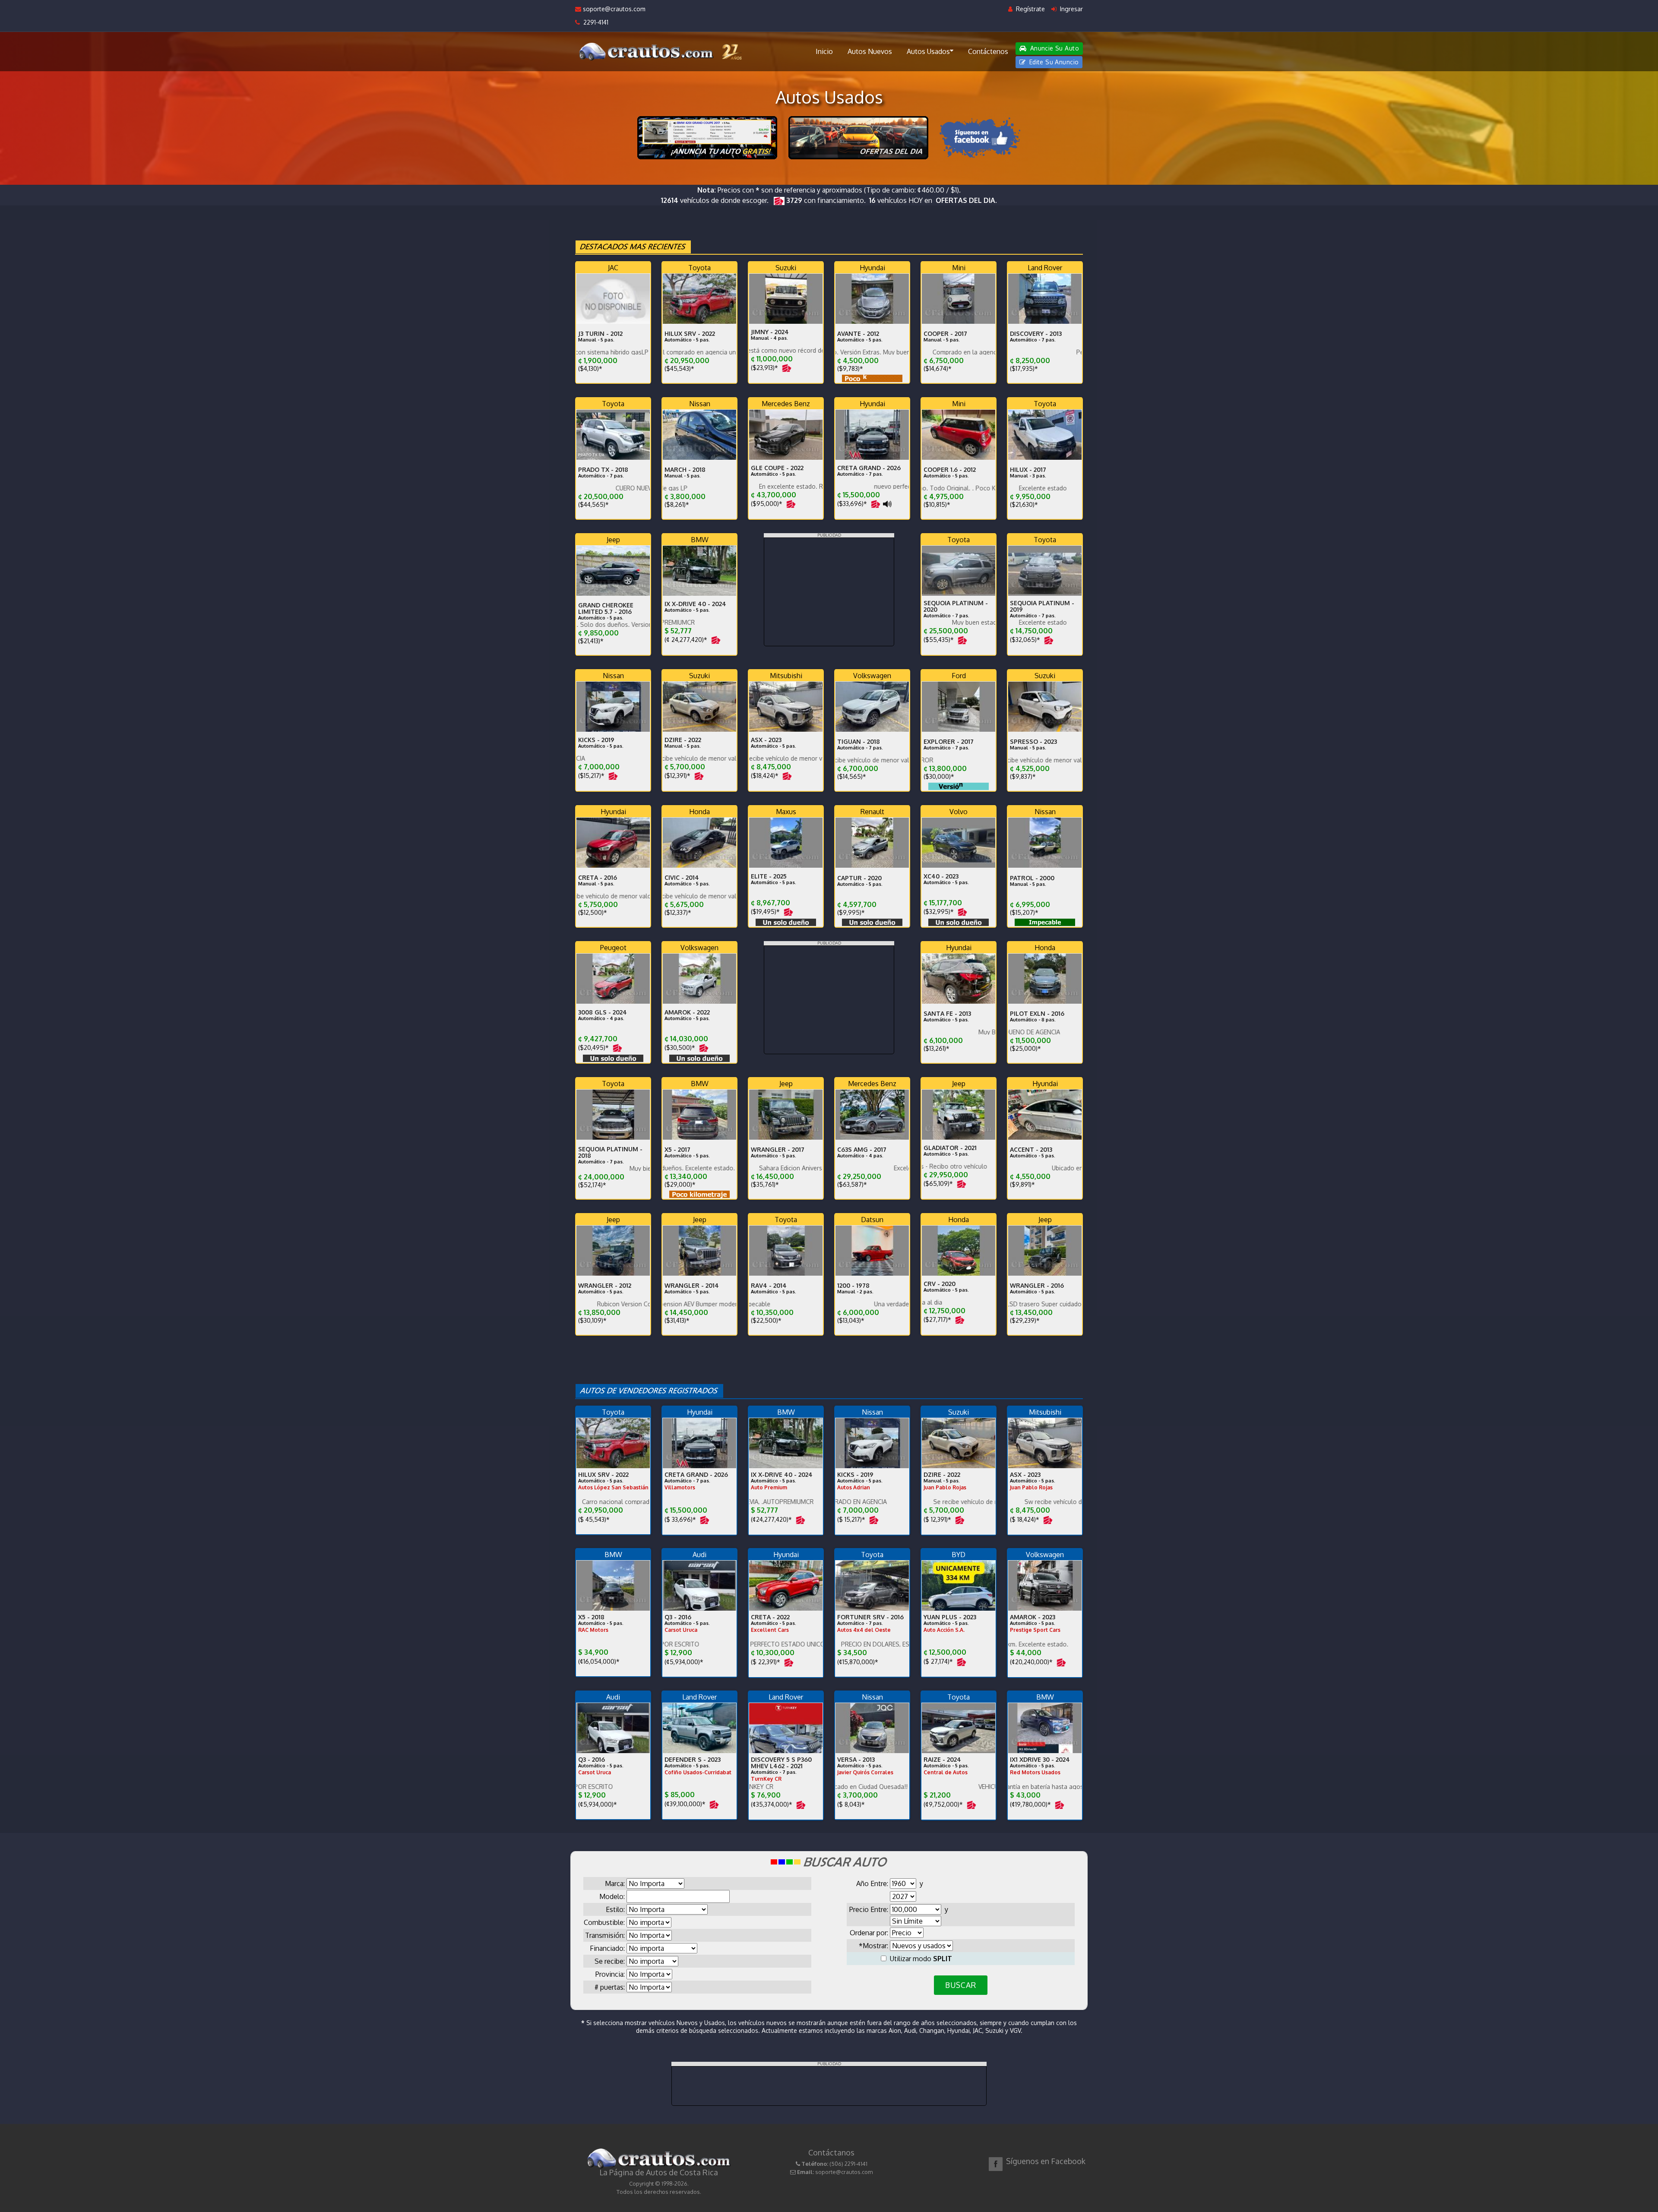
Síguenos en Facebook (1046, 2161)
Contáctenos (988, 51)
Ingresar (1071, 9)
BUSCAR (960, 1985)
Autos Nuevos (870, 51)
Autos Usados (928, 51)
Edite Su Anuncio (1053, 62)
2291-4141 (594, 22)
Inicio (824, 51)
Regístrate (1030, 9)
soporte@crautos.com (613, 9)
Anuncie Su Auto (1054, 48)
